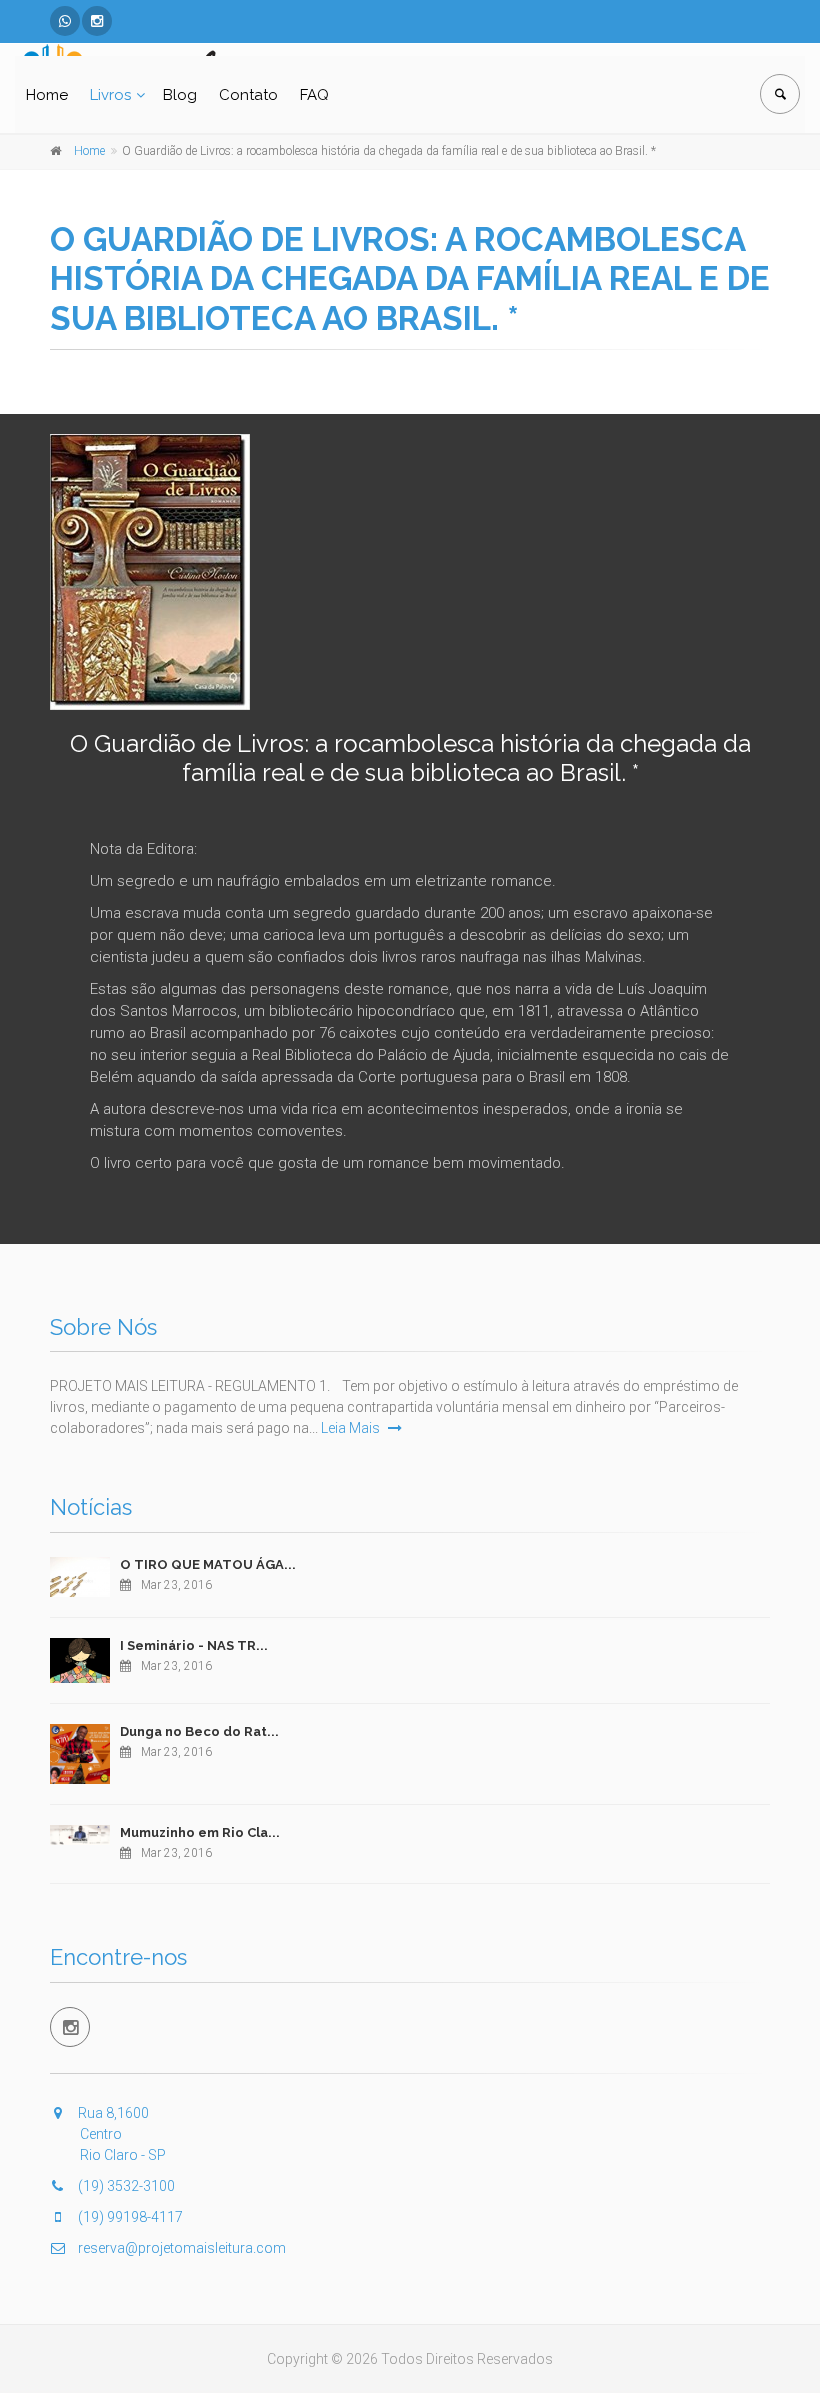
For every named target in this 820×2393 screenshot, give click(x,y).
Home (47, 95)
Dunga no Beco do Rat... (199, 1731)
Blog (180, 95)
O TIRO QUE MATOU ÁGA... (208, 1564)
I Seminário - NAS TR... (194, 1645)
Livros (110, 95)
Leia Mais (352, 1428)
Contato (248, 95)
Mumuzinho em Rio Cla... (200, 1832)
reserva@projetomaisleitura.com (180, 2248)
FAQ (314, 95)
